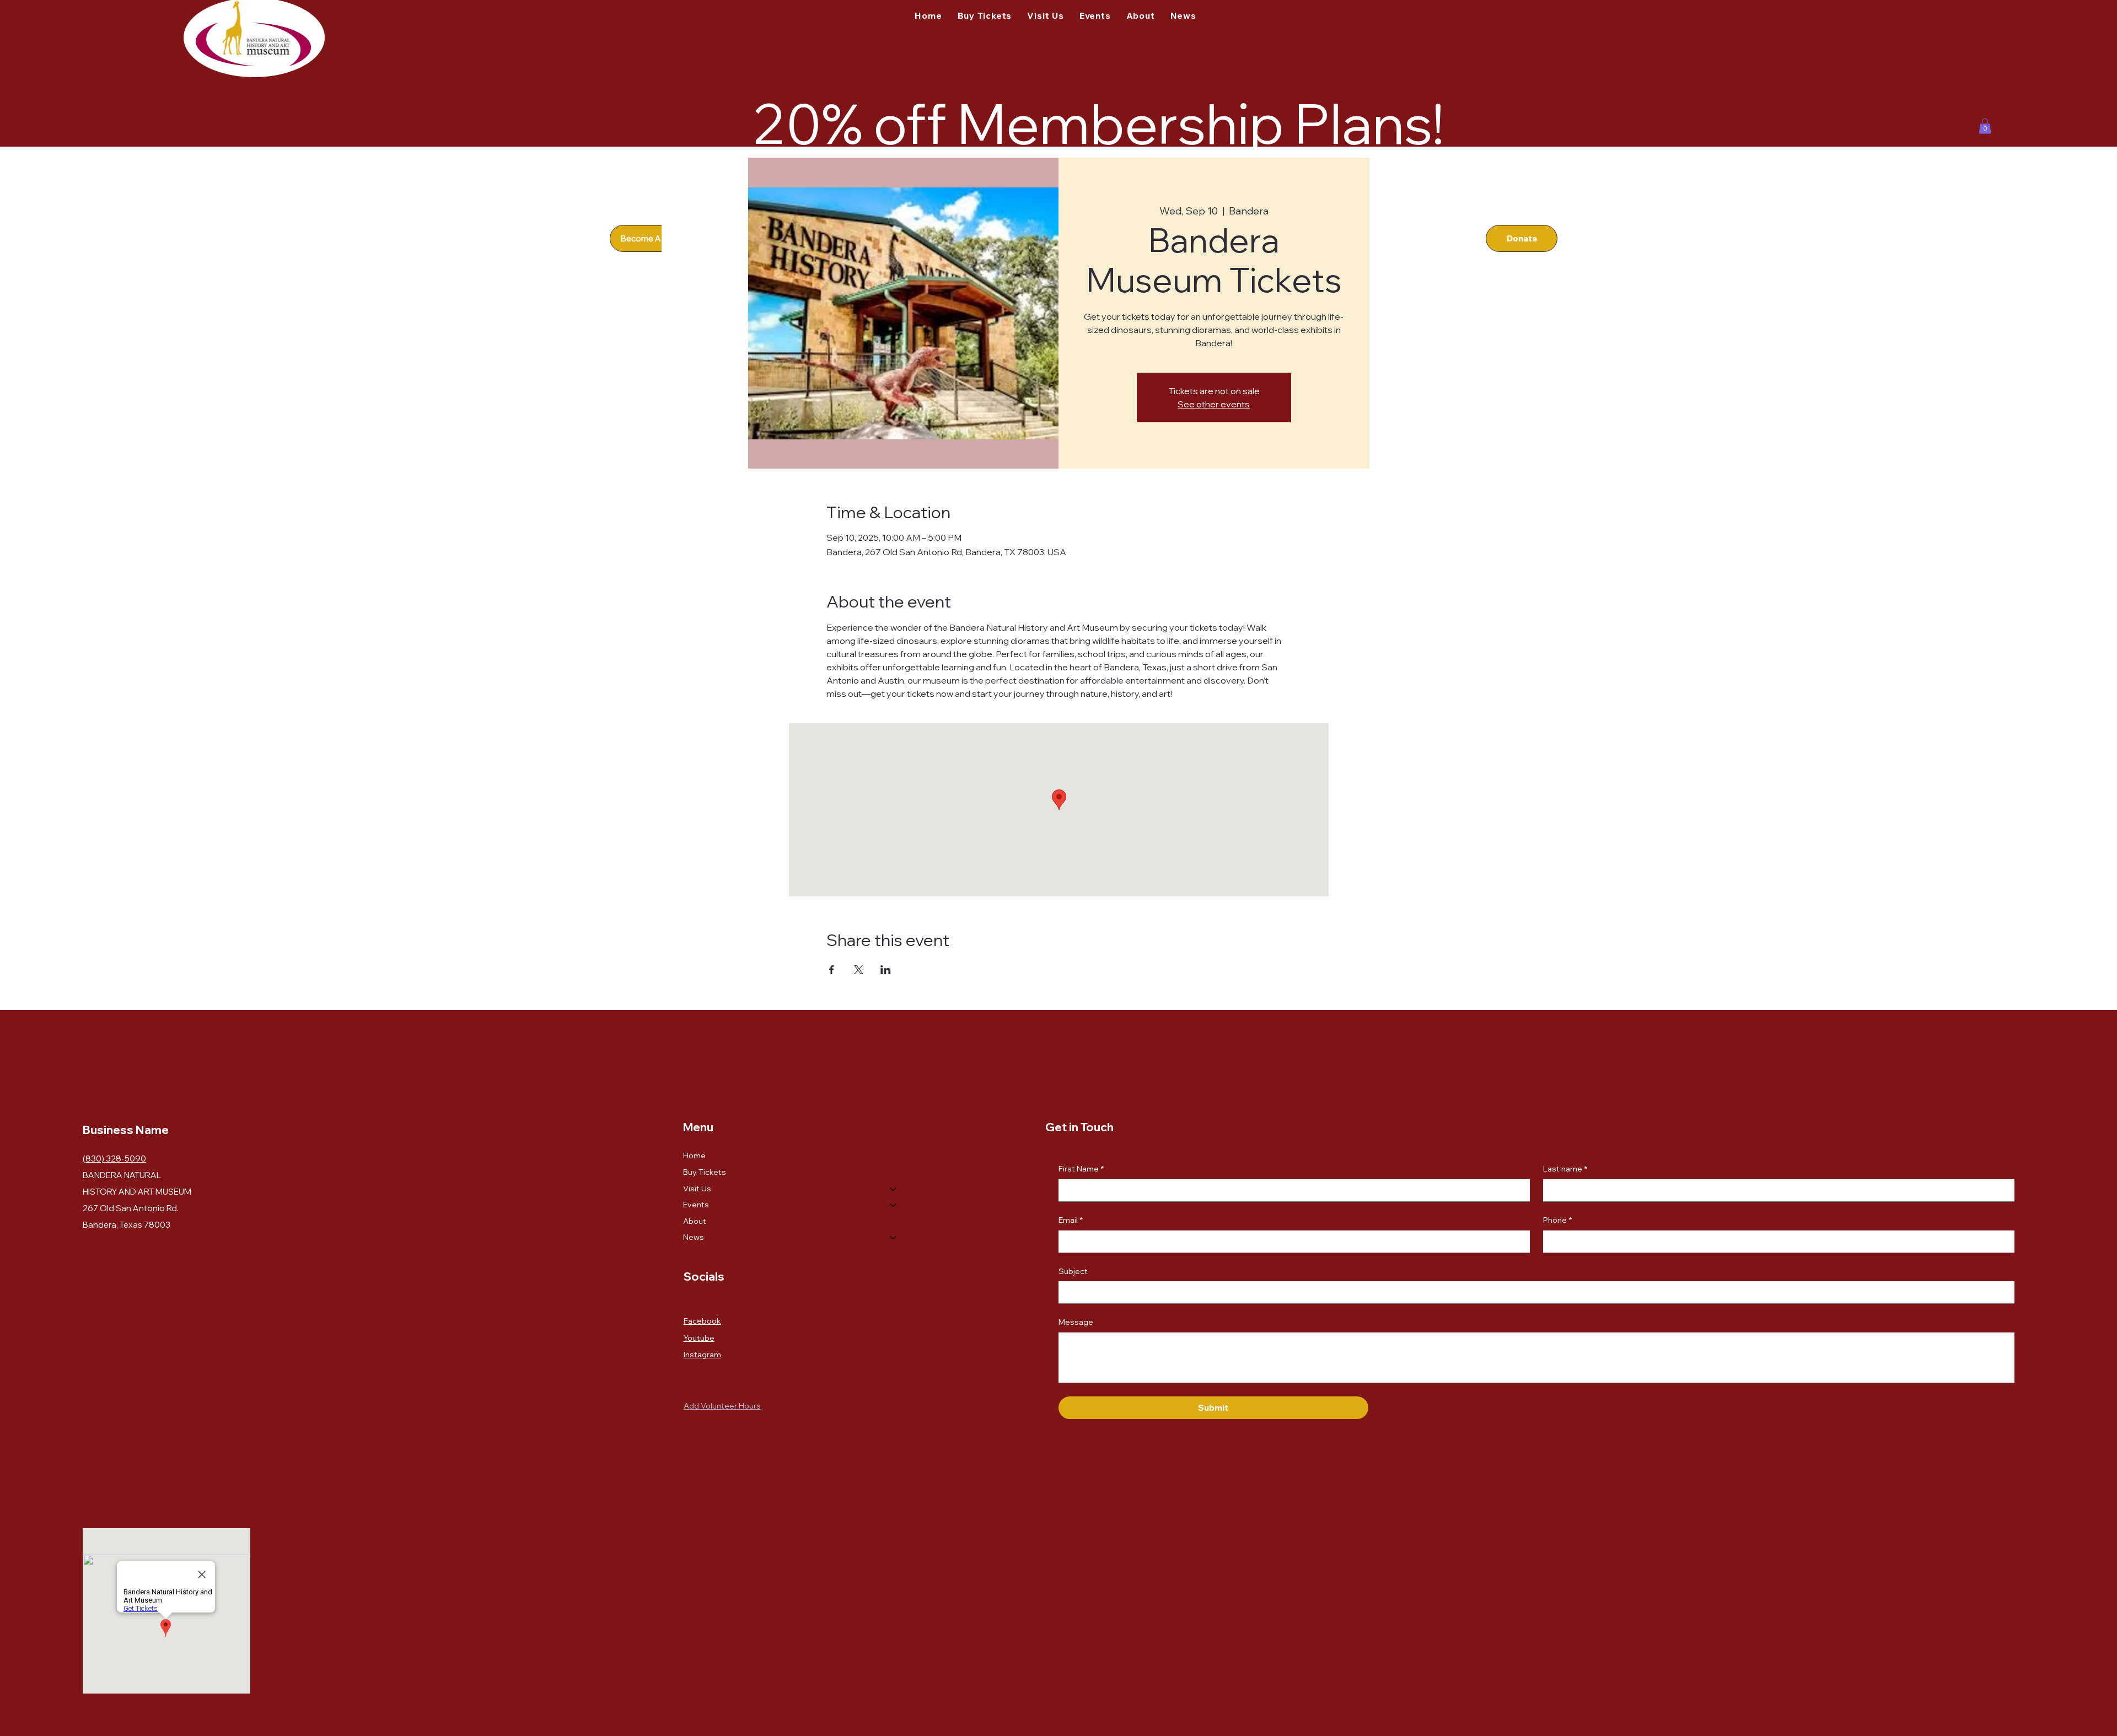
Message (1076, 1322)
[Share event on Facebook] (832, 970)
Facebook (702, 1321)
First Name (1081, 1169)
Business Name (126, 1130)
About (695, 1221)
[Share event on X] (859, 970)
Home (694, 1155)
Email (1071, 1220)
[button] (1985, 126)
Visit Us (697, 1189)
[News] (894, 1238)
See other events (1214, 404)
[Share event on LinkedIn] (886, 970)
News (694, 1237)
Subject (1073, 1271)
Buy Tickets (705, 1172)
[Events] (894, 1205)
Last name (1565, 1169)
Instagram (702, 1355)
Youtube (699, 1338)
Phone (1557, 1220)
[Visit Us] (894, 1189)
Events (696, 1205)
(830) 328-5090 (114, 1159)
